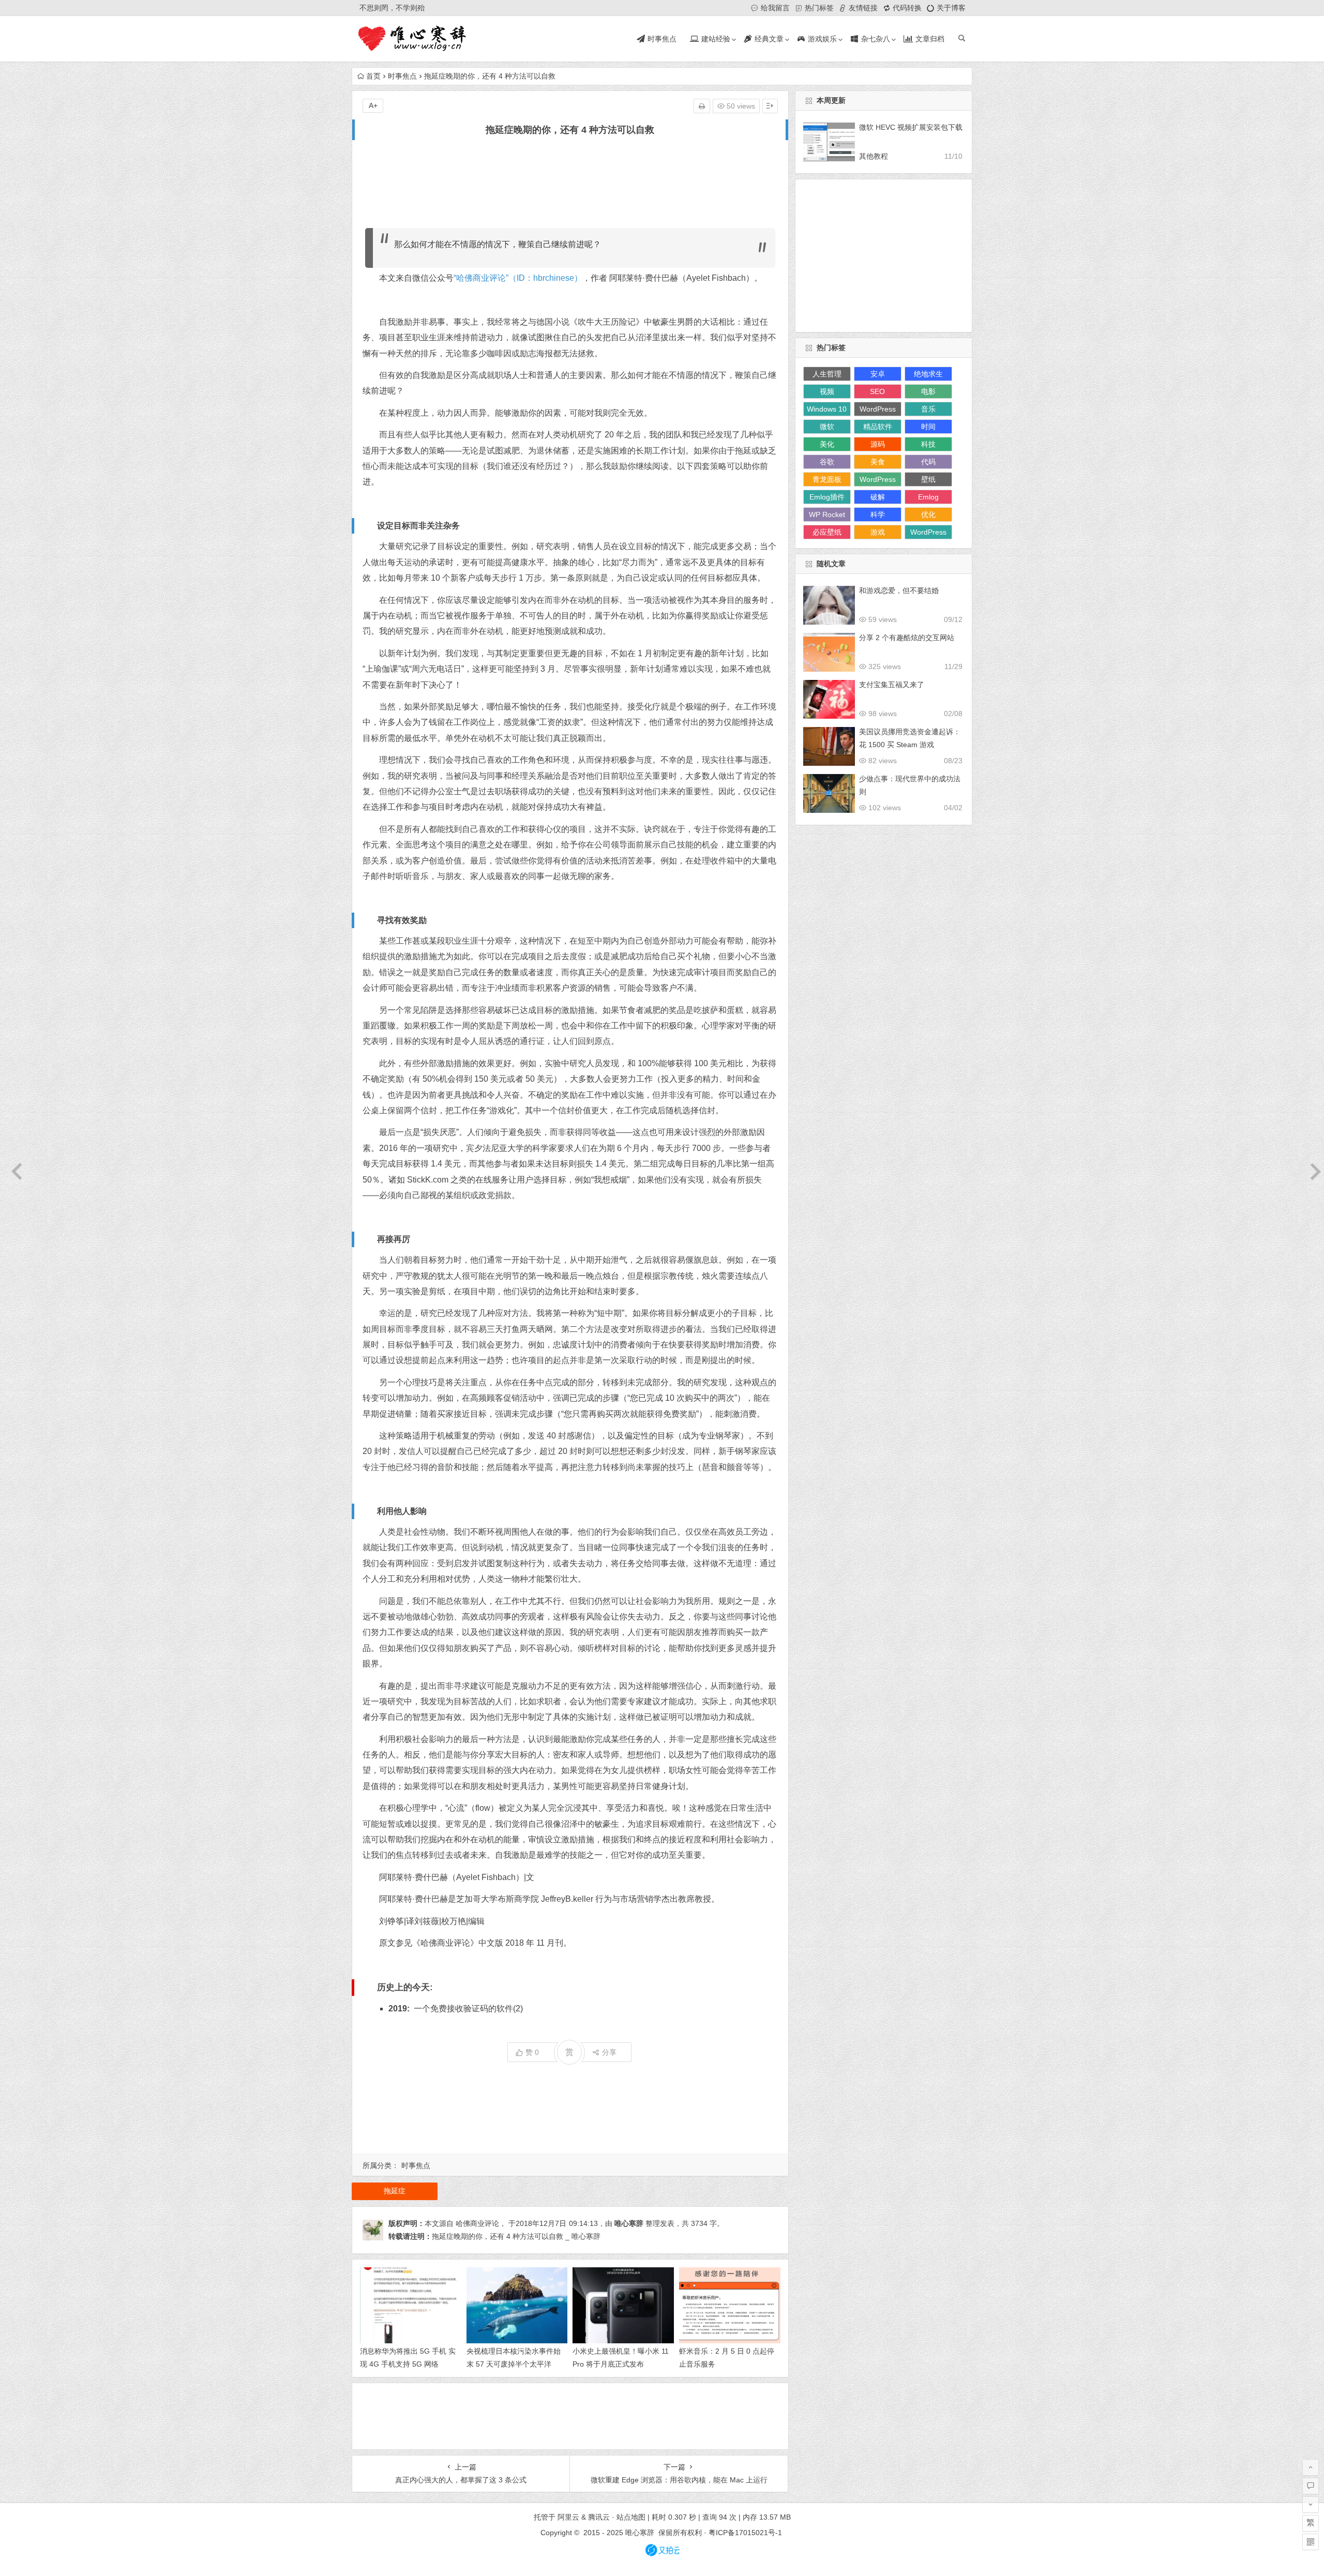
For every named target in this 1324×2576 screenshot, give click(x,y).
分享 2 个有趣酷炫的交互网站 (907, 638)
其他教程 (874, 156)
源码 (878, 444)
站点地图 (631, 2517)
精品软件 (878, 427)
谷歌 (827, 462)
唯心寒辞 (629, 2223)
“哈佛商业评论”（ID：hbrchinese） (518, 278)
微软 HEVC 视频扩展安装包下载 (911, 127)
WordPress (878, 409)
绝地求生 (928, 374)
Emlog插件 (827, 497)
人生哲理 (827, 374)
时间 (928, 427)
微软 (827, 427)
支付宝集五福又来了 (892, 685)
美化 (827, 444)
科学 (878, 514)
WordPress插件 (878, 481)
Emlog (928, 497)
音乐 (928, 409)
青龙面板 (827, 479)
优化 (928, 514)
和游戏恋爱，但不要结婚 (899, 590)
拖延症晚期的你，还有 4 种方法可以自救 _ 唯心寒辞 (516, 2236)
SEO (877, 391)
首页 (373, 76)
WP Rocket (827, 514)
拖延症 (395, 2191)
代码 (928, 462)
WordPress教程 (928, 534)
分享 (609, 2052)
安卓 (878, 374)
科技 (928, 444)
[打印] (702, 106)
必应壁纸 (827, 532)
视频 (827, 391)
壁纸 (928, 479)
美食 (878, 462)
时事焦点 (402, 76)
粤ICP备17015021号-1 (746, 2533)
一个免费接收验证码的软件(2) (468, 2009)
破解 (878, 497)
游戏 (878, 532)
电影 (928, 391)
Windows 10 (827, 409)
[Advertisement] (570, 183)
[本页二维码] (1311, 2542)
